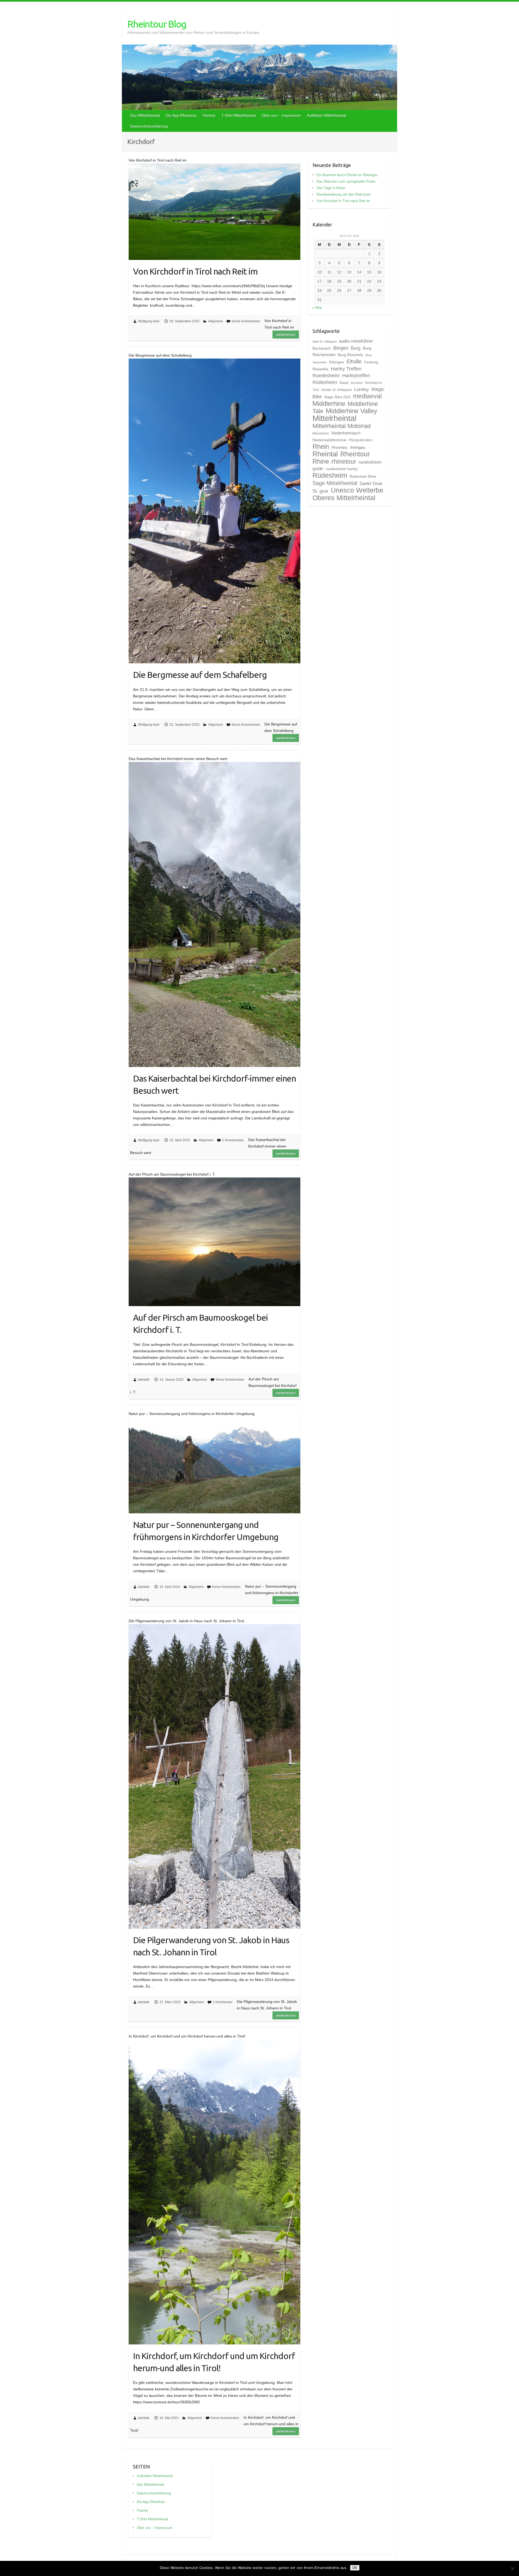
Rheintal (325, 454)
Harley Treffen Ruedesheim (337, 372)
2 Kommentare (233, 1140)
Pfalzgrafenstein (361, 440)
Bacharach (322, 348)
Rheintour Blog (157, 24)
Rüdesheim (330, 475)
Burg (356, 348)
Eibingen (337, 362)
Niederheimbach (346, 433)
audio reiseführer (356, 341)
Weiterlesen (286, 334)
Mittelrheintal (334, 418)
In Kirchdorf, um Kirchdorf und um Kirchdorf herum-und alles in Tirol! (214, 2362)
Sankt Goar (371, 483)
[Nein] (512, 2568)
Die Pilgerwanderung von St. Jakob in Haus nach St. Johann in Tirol (211, 1946)
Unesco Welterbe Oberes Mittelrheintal (348, 494)
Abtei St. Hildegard (325, 342)
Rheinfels (339, 447)
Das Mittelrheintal (145, 115)
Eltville (354, 362)
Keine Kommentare (246, 321)
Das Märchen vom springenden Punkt (346, 181)
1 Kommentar (223, 2002)
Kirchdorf (357, 383)
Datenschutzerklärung (149, 126)
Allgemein (216, 321)
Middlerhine (329, 404)
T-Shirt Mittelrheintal (239, 115)
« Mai (317, 307)
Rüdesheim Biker (363, 476)
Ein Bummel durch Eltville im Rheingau (347, 175)
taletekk (144, 1380)
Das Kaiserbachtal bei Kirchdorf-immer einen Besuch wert (214, 1084)
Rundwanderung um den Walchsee (344, 194)
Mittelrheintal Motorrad (342, 426)
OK (355, 2568)
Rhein (321, 447)
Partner (209, 115)
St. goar (320, 491)
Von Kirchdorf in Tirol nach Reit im (195, 271)
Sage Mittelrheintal (335, 483)
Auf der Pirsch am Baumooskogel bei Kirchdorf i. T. (200, 1324)
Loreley (362, 389)
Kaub (344, 383)
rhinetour (344, 461)
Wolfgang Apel (149, 321)
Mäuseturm (321, 433)
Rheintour (355, 454)
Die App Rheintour (181, 115)
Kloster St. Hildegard (337, 390)
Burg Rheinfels (350, 355)
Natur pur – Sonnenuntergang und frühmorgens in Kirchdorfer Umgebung (206, 1531)
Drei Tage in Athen (331, 188)
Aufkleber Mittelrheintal (326, 115)
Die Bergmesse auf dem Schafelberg (200, 675)
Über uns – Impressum (281, 115)
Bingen (341, 348)
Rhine (321, 461)
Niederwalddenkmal (329, 440)
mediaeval (367, 396)
